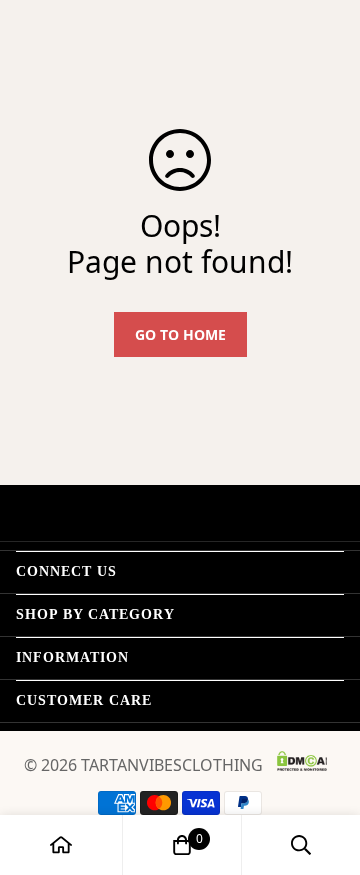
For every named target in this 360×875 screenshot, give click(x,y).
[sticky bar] (61, 845)
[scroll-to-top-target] (324, 769)
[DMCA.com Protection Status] (302, 761)
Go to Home (180, 334)
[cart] (182, 845)
